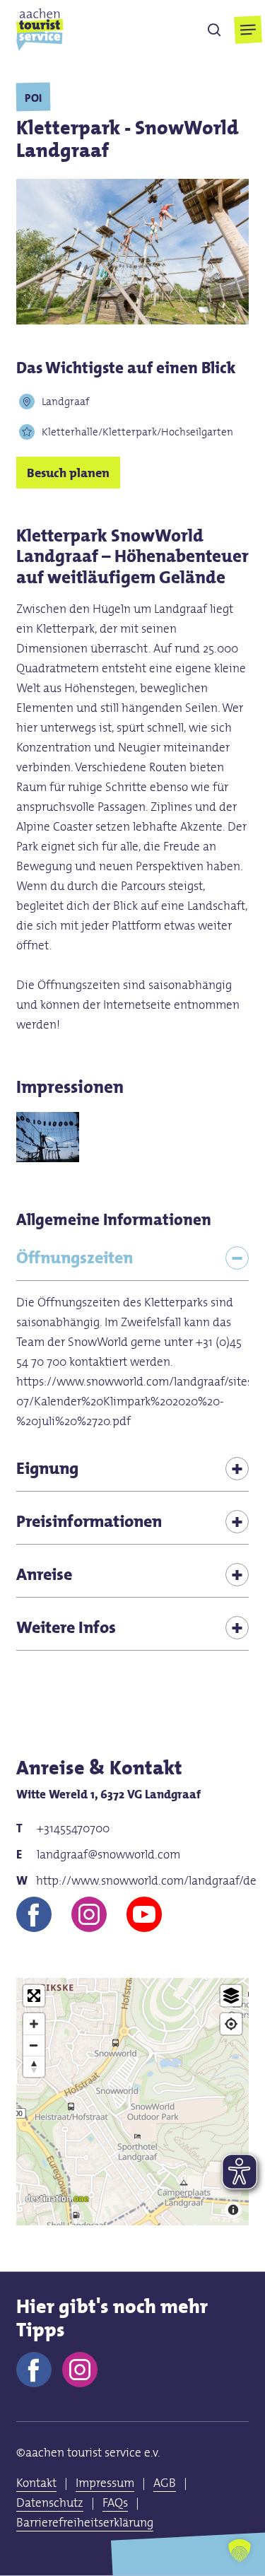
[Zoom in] (34, 2024)
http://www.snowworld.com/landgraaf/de (143, 1880)
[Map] (133, 2102)
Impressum (105, 2483)
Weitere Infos (66, 1627)
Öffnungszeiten (75, 1257)
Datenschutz (50, 2502)
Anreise (44, 1574)
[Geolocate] (231, 2024)
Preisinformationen (89, 1521)
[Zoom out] (34, 2045)
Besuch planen (68, 473)
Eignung (47, 1468)
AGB (165, 2483)
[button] (248, 30)
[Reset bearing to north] (34, 2066)
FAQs (115, 2502)
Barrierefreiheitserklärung (85, 2522)
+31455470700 (73, 1828)
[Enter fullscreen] (34, 1996)
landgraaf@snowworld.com (108, 1854)
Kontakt (36, 2483)
